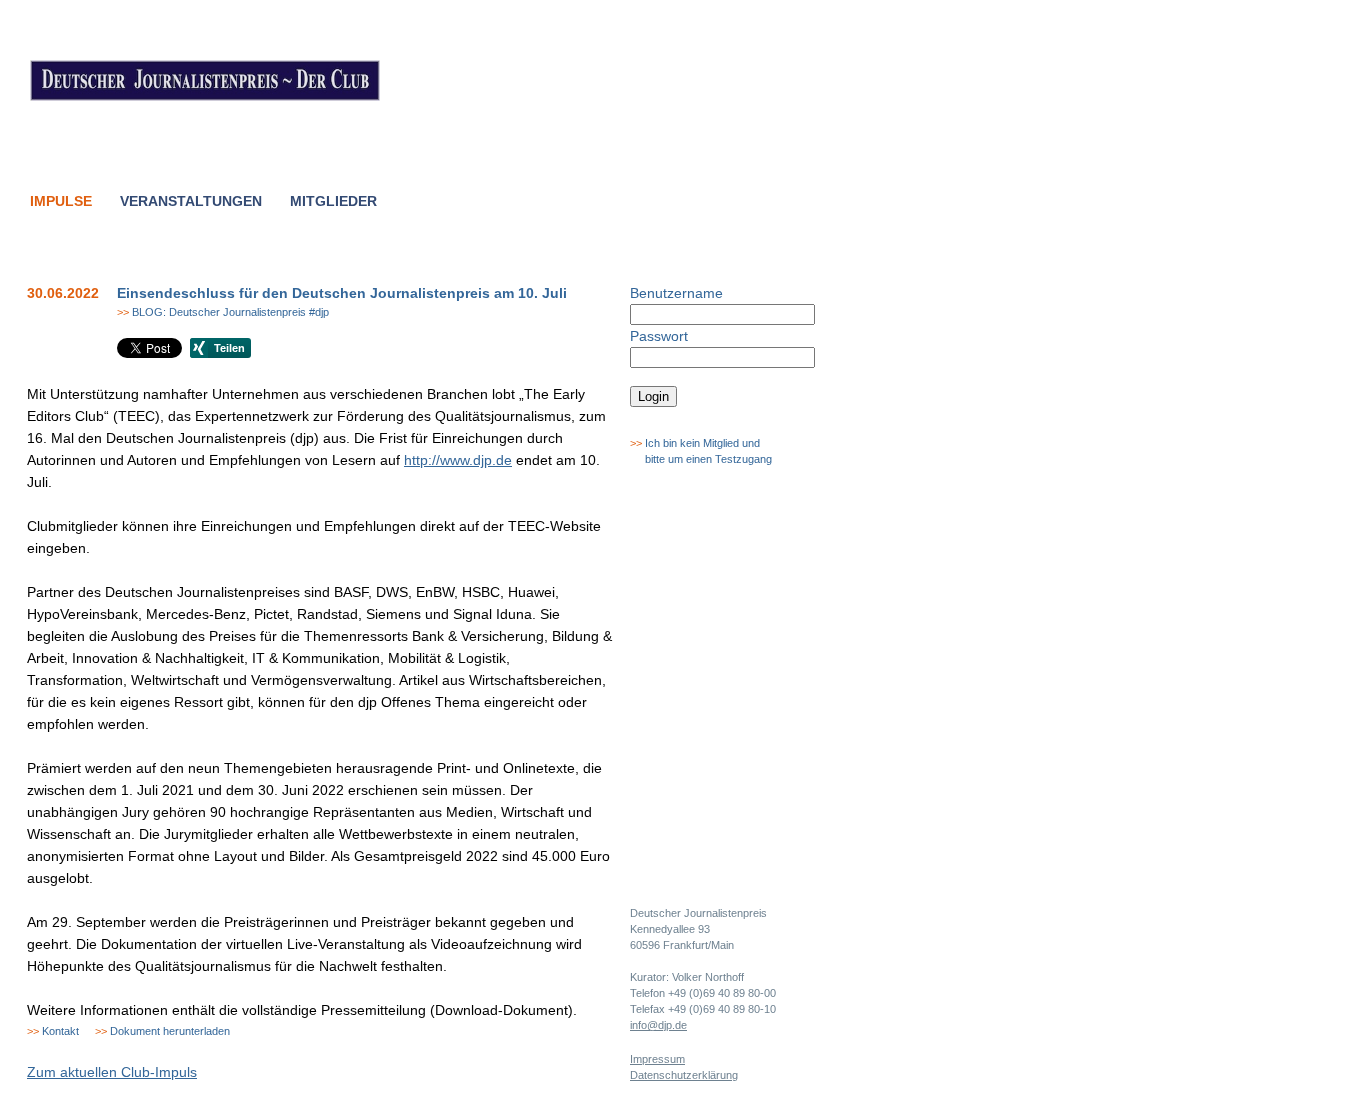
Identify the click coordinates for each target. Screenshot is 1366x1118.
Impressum (657, 1059)
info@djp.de (658, 1025)
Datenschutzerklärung (684, 1075)
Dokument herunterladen (162, 1031)
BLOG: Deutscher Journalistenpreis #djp (223, 312)
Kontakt (53, 1031)
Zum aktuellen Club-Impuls (112, 1072)
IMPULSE (61, 201)
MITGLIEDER (333, 201)
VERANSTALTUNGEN (191, 201)
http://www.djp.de (458, 460)
